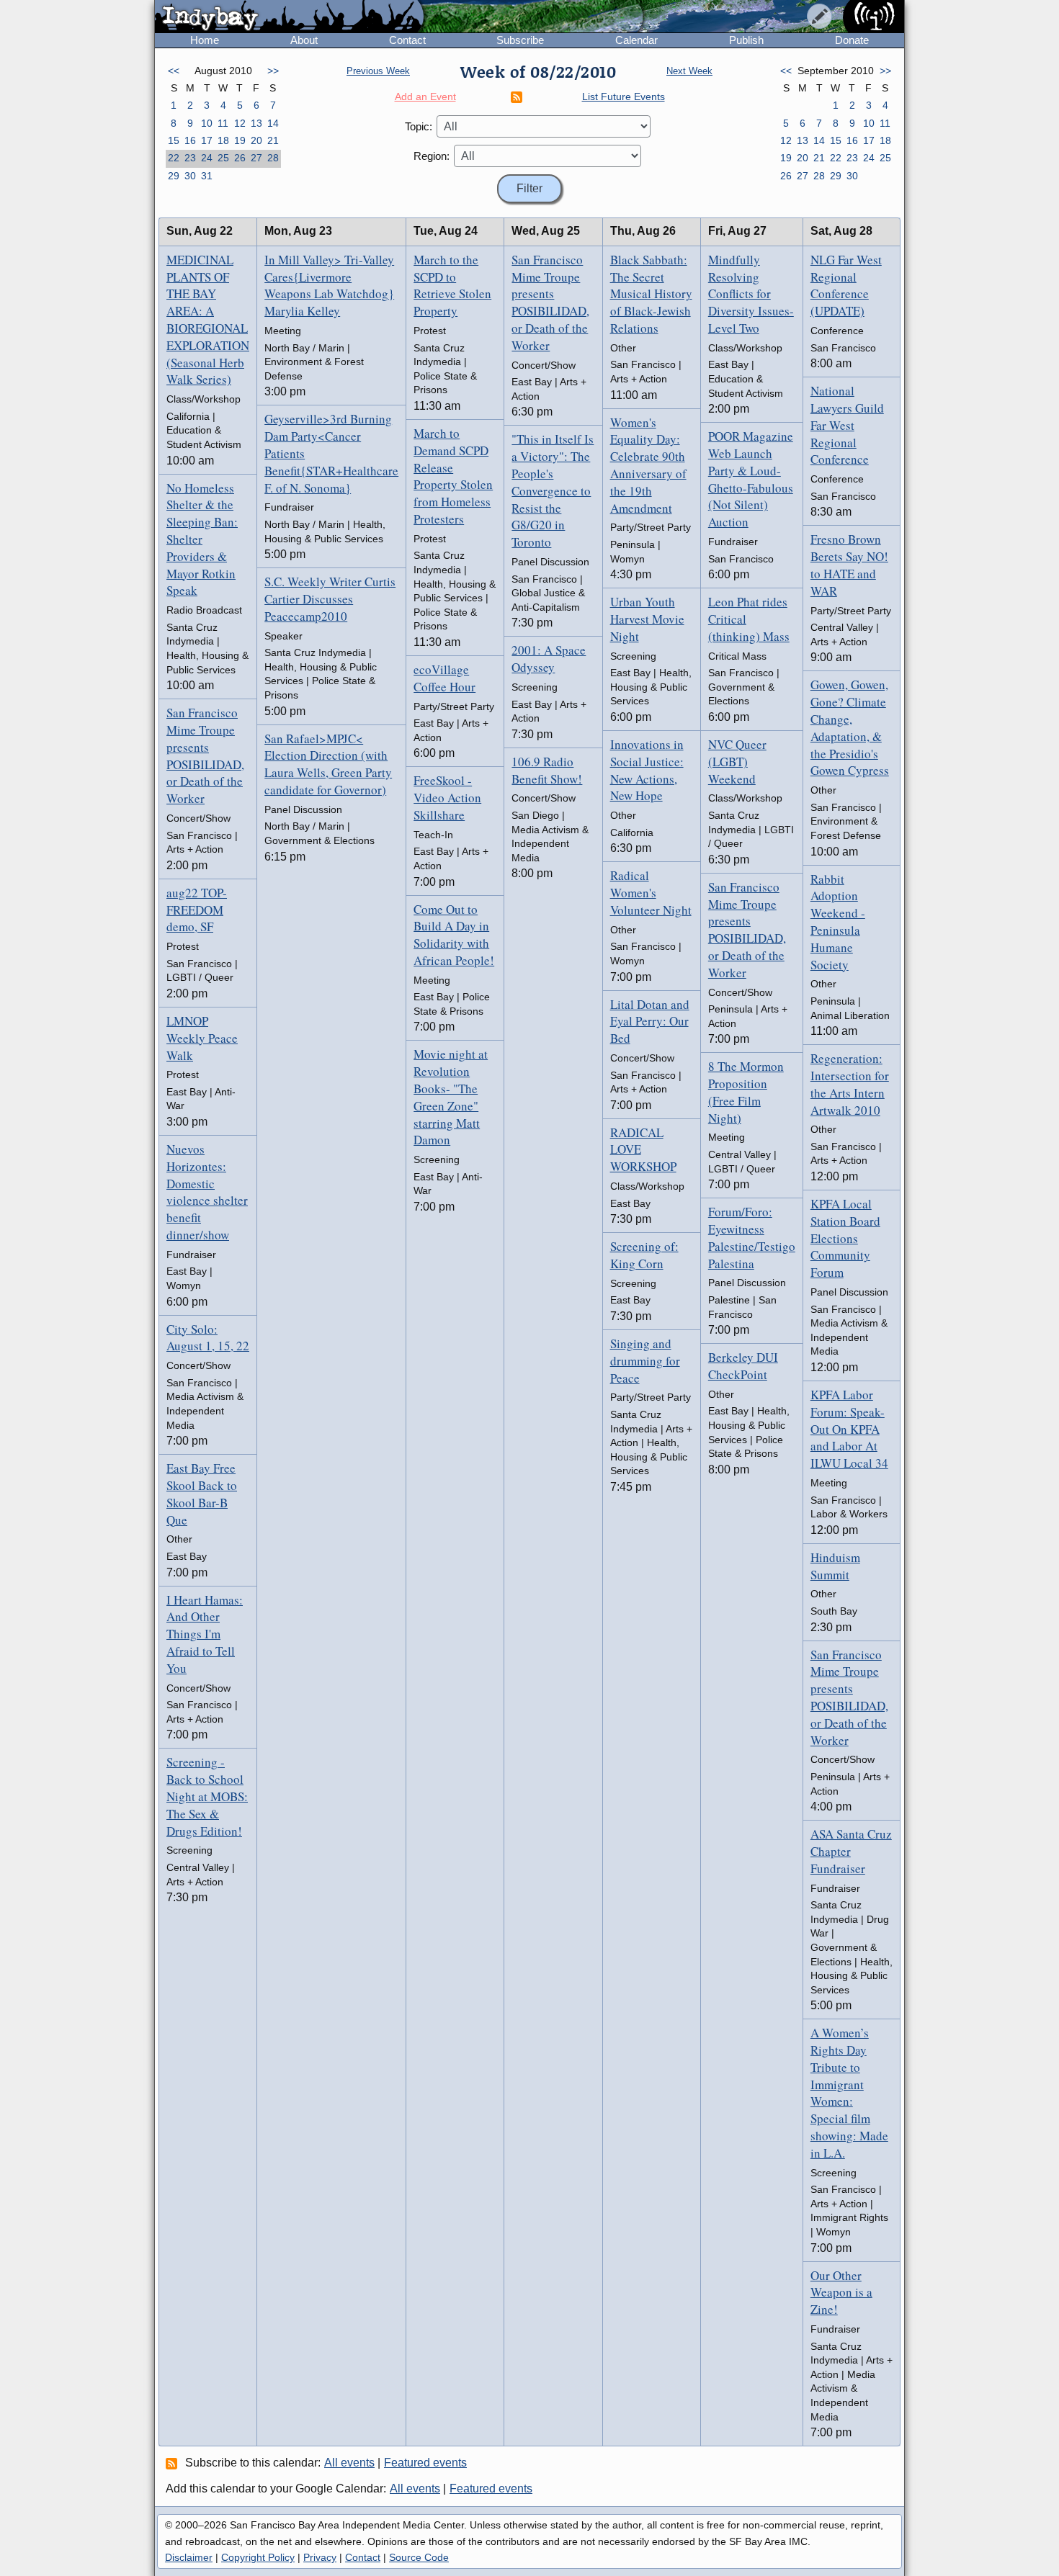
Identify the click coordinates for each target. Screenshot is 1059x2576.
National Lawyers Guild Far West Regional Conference (847, 425)
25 (223, 158)
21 (273, 140)
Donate (852, 40)
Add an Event (425, 97)
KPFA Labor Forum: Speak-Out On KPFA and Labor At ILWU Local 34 (849, 1429)
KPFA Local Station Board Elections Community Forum (845, 1238)
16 (190, 140)
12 (240, 123)
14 (273, 123)
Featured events (425, 2463)
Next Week (689, 71)
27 (256, 158)
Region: (432, 156)
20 (256, 140)
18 (223, 140)
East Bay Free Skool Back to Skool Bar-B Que (202, 1494)
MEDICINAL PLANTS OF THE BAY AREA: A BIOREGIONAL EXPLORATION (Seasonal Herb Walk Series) (208, 320)
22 (174, 158)
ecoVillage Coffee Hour (444, 678)
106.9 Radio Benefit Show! (547, 770)
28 (273, 158)
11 (223, 123)
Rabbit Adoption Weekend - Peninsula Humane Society (838, 922)
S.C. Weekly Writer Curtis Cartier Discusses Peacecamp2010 (330, 599)
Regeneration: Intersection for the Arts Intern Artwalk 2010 (850, 1084)
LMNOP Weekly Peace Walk (202, 1038)
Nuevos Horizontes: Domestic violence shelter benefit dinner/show (207, 1192)
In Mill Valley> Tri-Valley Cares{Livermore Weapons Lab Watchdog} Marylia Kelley (329, 285)
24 (207, 158)
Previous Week (378, 71)
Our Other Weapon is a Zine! (841, 2293)
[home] (289, 17)
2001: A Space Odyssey (549, 659)
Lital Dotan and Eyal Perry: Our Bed (650, 1022)
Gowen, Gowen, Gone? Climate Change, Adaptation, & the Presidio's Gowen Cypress (850, 727)
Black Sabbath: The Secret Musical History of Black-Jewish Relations (651, 294)
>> (273, 71)
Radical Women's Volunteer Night (651, 893)
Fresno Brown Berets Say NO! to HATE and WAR (849, 565)
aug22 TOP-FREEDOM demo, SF (197, 910)
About (304, 40)
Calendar (636, 40)
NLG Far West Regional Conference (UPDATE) (846, 285)
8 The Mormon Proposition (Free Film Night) (746, 1092)
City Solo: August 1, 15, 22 (208, 1338)
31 (207, 176)
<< (174, 71)
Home (205, 40)
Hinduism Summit (835, 1566)
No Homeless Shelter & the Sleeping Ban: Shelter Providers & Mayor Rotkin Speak (202, 539)
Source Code (419, 2557)
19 (240, 140)
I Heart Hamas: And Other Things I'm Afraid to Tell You (205, 1634)
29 (174, 176)
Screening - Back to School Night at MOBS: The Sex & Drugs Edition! (207, 1796)
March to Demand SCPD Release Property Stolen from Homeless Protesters (453, 476)
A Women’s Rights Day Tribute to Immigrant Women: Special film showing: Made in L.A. (849, 2093)
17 (207, 140)
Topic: (419, 126)
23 (190, 158)
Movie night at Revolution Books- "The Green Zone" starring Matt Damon (451, 1097)
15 (174, 140)
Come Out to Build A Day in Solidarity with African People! (454, 935)
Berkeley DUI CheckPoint (743, 1366)
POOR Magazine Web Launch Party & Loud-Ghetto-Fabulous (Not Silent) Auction (751, 479)
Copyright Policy (258, 2557)
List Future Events (624, 97)
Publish (746, 40)
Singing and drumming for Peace (645, 1361)
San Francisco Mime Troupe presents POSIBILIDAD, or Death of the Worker (205, 755)
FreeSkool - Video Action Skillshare (447, 798)
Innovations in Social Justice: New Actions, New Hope (647, 770)
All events (349, 2463)
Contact (407, 40)
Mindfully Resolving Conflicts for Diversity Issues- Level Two (751, 294)
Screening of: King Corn (644, 1255)
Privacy (320, 2557)
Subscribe (520, 40)
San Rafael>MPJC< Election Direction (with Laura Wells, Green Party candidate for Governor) (328, 764)
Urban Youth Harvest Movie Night (647, 619)
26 (240, 158)
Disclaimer (189, 2557)
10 (207, 123)
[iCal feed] (174, 2463)
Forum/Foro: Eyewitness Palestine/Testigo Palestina (752, 1237)
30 (190, 176)
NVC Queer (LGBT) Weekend (737, 762)
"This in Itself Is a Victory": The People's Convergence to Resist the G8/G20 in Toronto (553, 490)
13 (256, 123)
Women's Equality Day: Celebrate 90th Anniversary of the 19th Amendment (648, 465)
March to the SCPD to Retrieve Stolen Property (452, 285)
